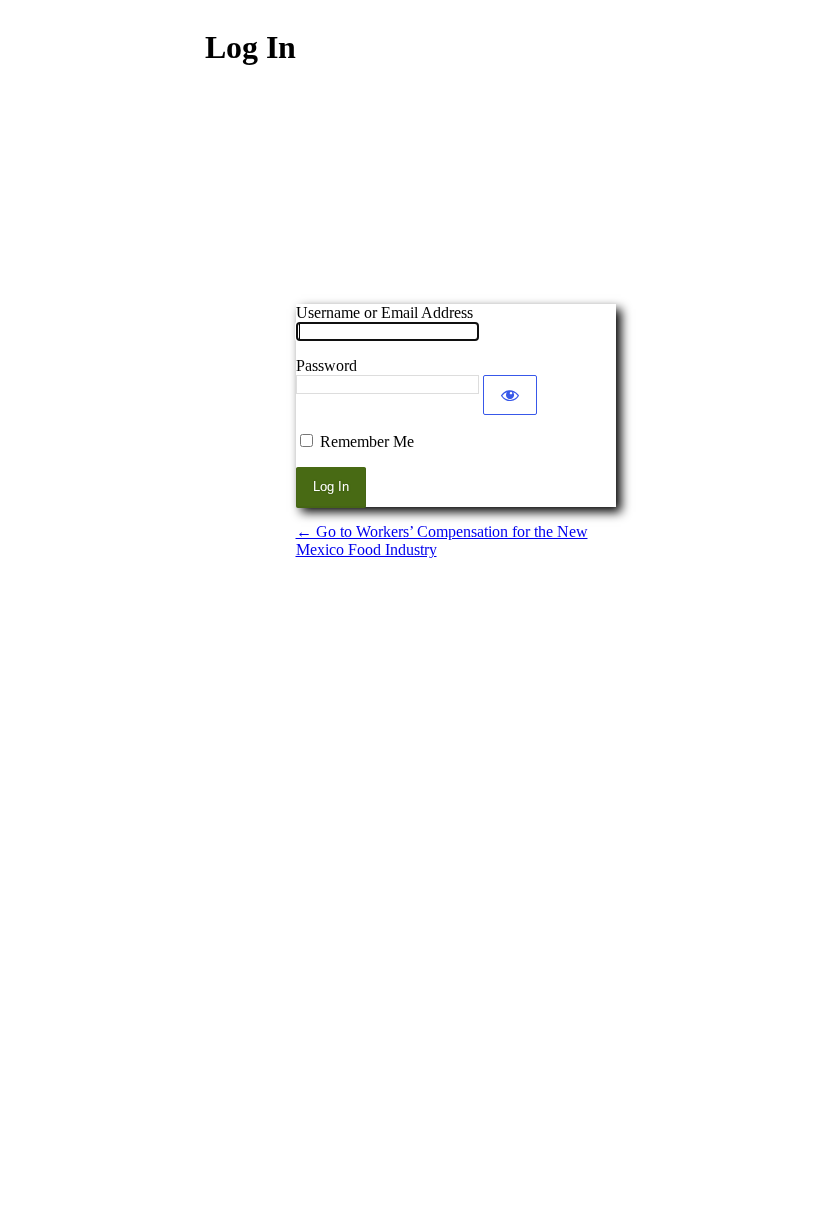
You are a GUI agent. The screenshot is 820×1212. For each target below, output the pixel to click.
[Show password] (510, 395)
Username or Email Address (384, 312)
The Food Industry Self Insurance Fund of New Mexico (456, 199)
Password (326, 365)
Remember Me (367, 441)
